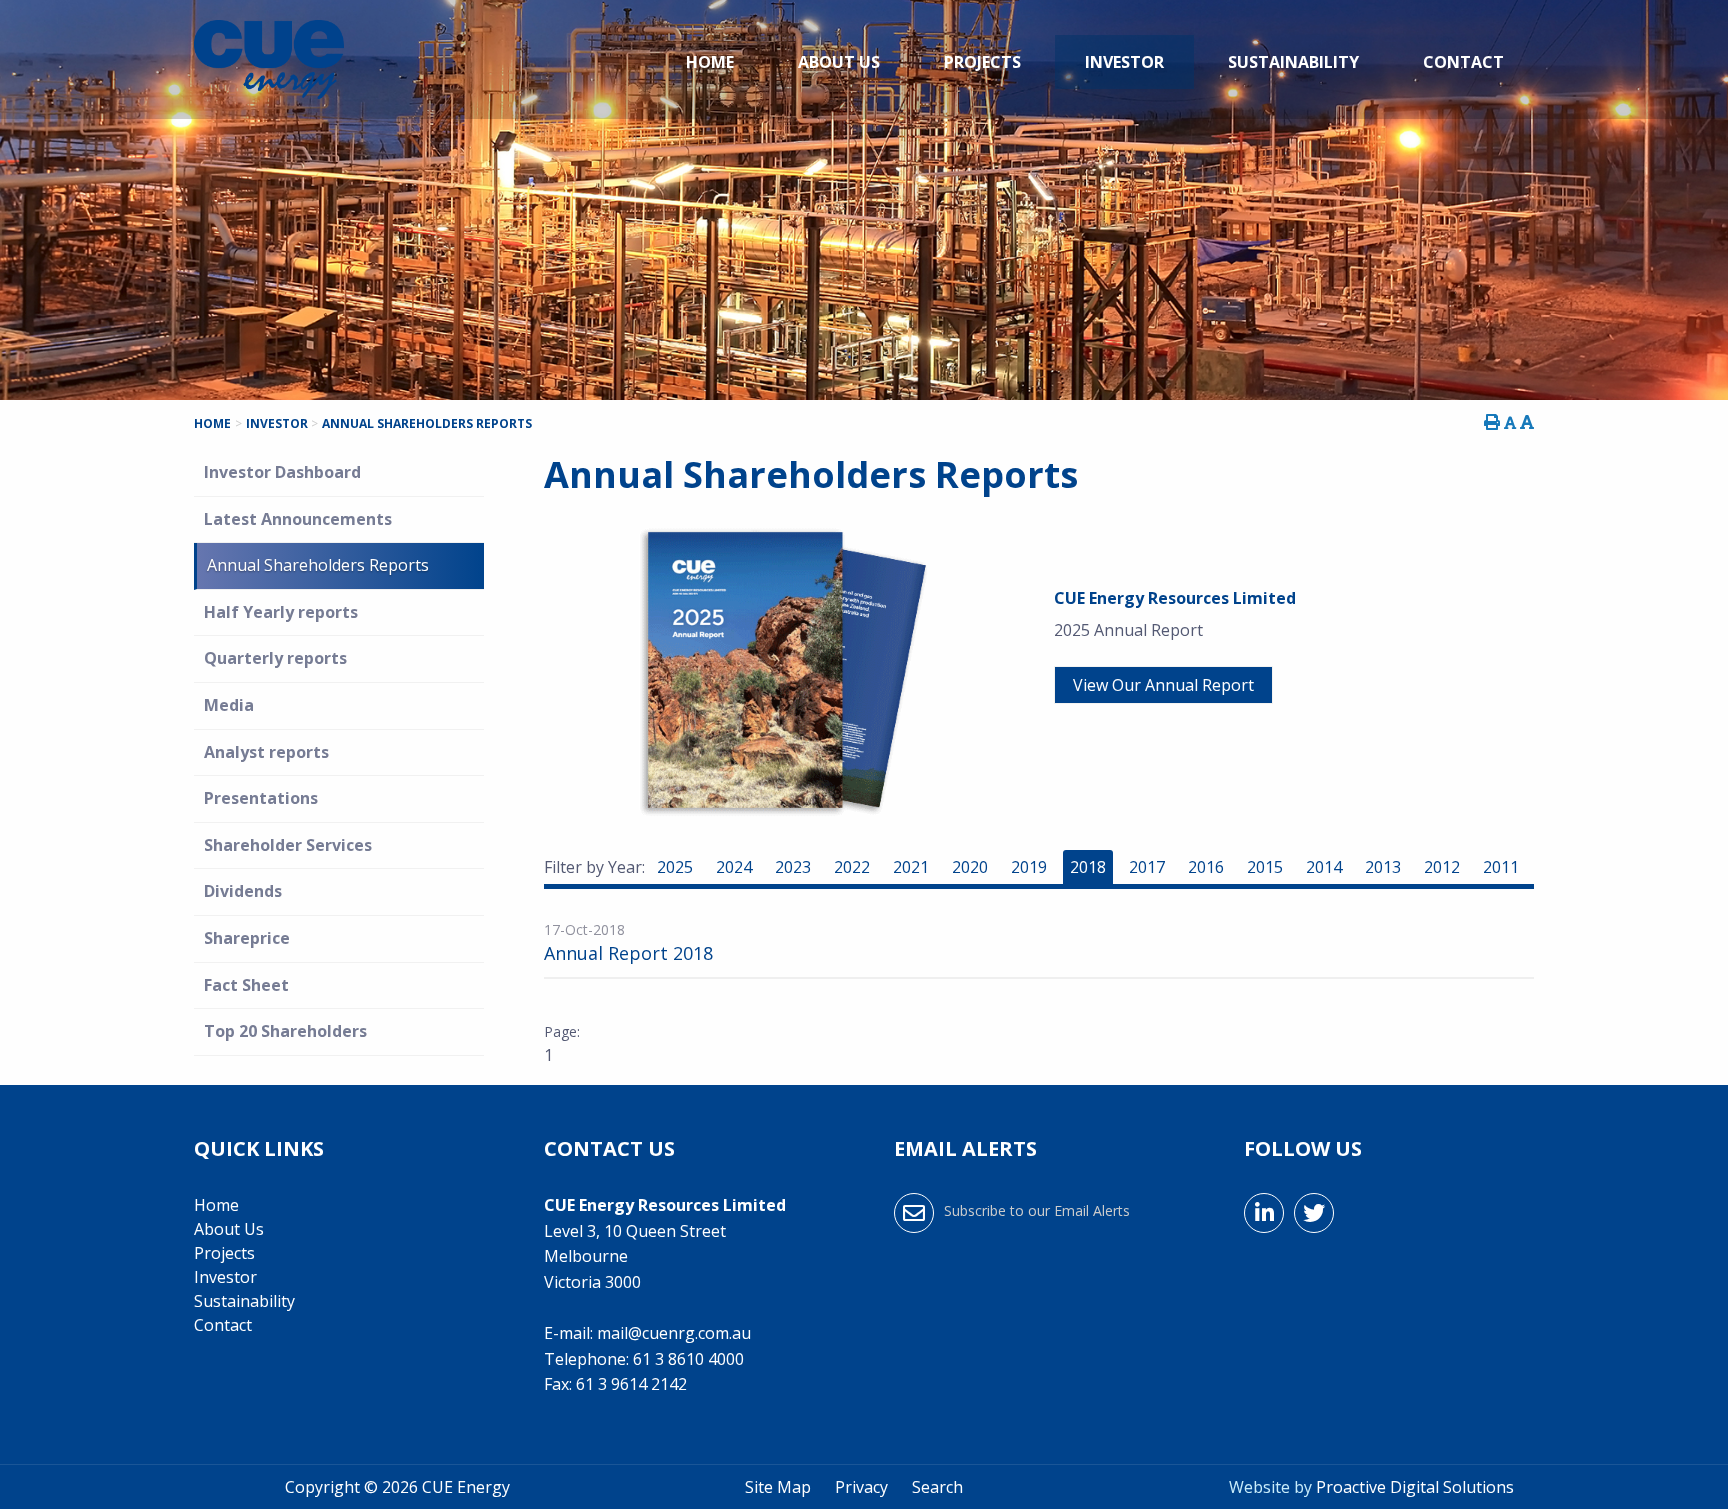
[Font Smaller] (1510, 422)
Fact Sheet (246, 985)
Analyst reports (266, 752)
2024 (734, 867)
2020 (970, 867)
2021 (911, 867)
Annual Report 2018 (628, 953)
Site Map (778, 1487)
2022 (852, 867)
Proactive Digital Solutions (1415, 1487)
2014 (1324, 867)
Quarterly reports (275, 658)
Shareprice (247, 938)
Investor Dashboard (282, 472)
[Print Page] (1492, 422)
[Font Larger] (1527, 422)
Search (937, 1487)
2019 (1029, 867)
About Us (839, 62)
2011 (1501, 867)
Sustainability (1293, 62)
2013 (1383, 867)
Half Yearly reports (281, 612)
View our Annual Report (1163, 685)
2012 (1442, 867)
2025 (675, 867)
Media (229, 705)
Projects (982, 62)
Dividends (243, 891)
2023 (793, 867)
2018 (1088, 867)
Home (710, 62)
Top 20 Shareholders (285, 1031)
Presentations (261, 798)
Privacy (861, 1487)
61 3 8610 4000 (688, 1359)
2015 (1265, 867)
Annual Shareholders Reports (318, 565)
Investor (1124, 62)
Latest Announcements (298, 519)
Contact (1463, 62)
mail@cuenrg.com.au (674, 1333)
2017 (1147, 867)
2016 (1206, 867)
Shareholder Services (288, 845)
